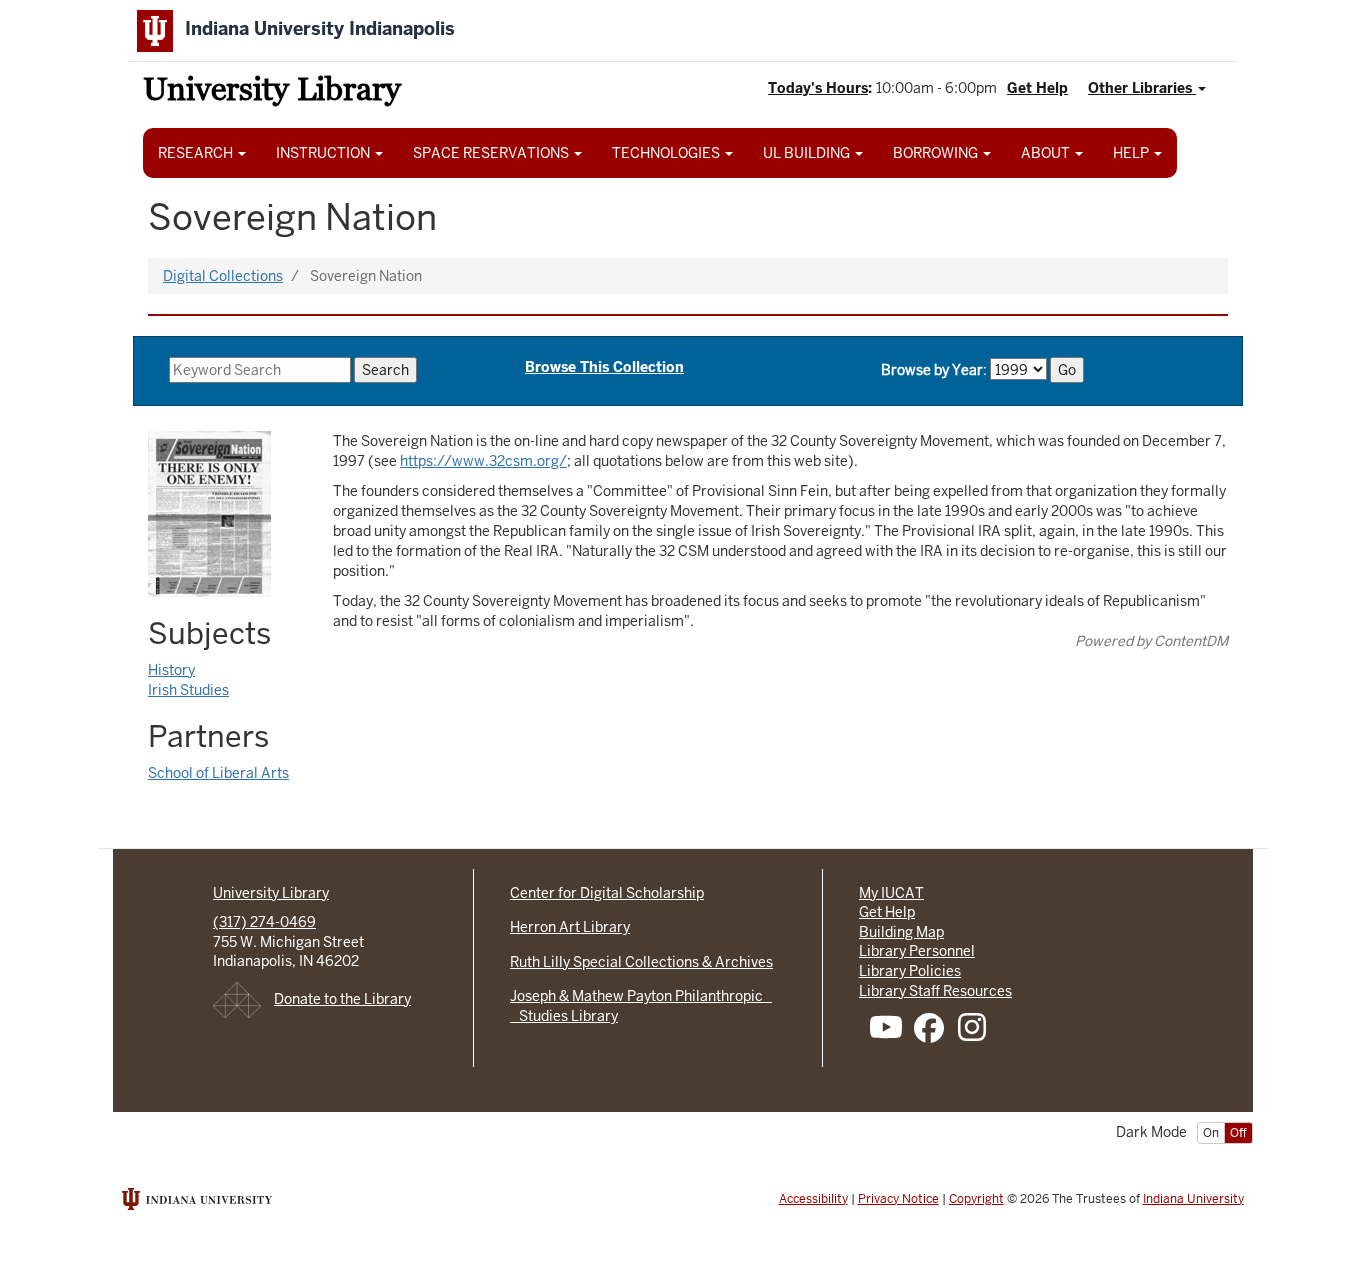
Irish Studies (188, 690)
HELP (1132, 153)
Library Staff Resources (935, 991)
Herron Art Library (570, 927)
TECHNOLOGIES (667, 153)
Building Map (901, 932)
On (1211, 1133)
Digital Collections (223, 276)
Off (1238, 1133)
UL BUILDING (808, 153)
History (171, 670)
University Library (272, 92)
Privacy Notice (898, 1199)
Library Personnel (917, 951)
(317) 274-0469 (264, 922)
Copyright (976, 1199)
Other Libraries (1142, 88)
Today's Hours (818, 88)
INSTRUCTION (324, 153)
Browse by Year (932, 370)
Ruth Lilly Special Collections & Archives (641, 962)
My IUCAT (891, 893)
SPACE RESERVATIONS (492, 153)
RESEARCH (197, 153)
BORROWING (937, 153)
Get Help (1037, 88)
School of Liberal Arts (218, 773)
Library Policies (910, 971)
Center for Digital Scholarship (607, 893)
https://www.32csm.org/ (483, 461)
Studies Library (564, 1016)
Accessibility (813, 1199)
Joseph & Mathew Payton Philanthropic (641, 996)
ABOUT (1047, 153)
